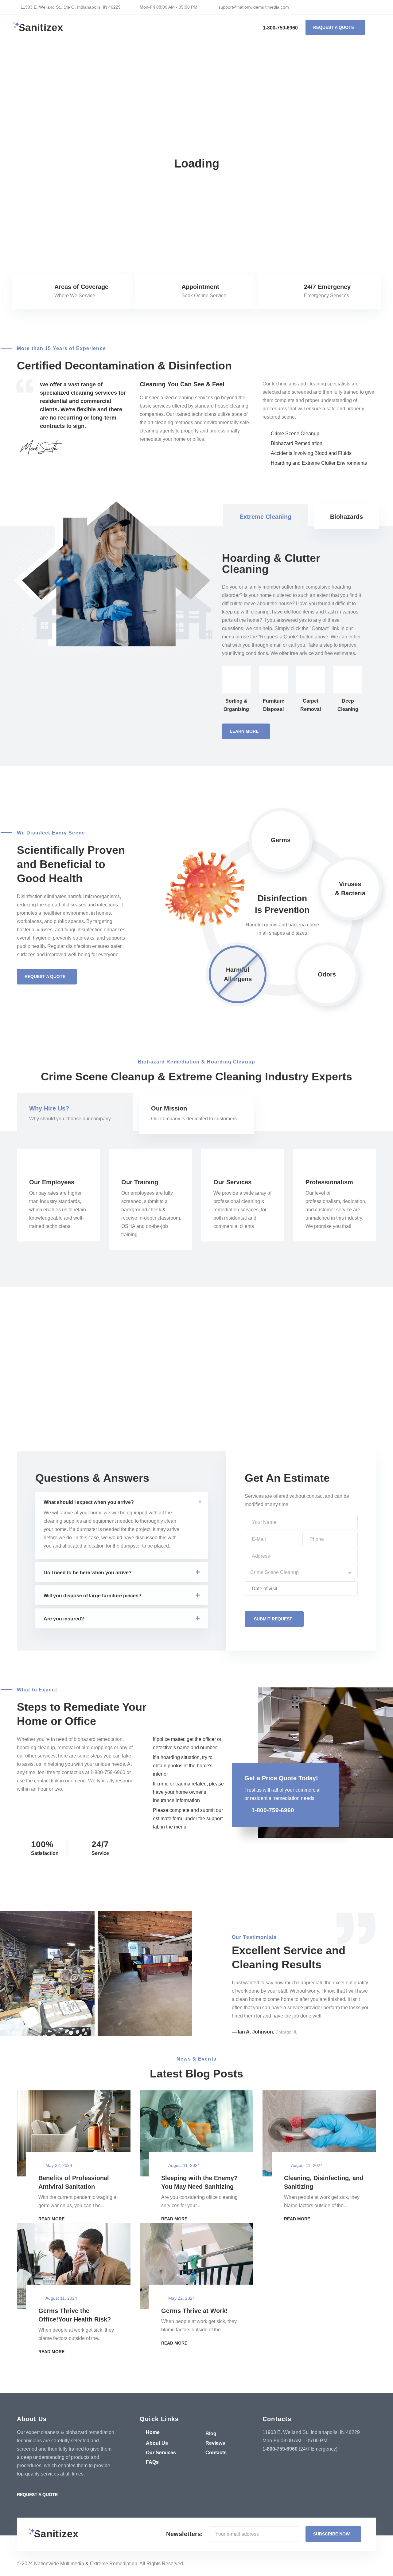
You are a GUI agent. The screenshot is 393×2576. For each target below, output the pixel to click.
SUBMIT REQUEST (273, 1619)
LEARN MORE (244, 731)
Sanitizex (41, 28)
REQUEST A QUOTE (334, 27)
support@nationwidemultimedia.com (253, 7)
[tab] (265, 517)
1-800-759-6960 (280, 28)
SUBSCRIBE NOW (331, 2534)
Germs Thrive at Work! (195, 2311)
